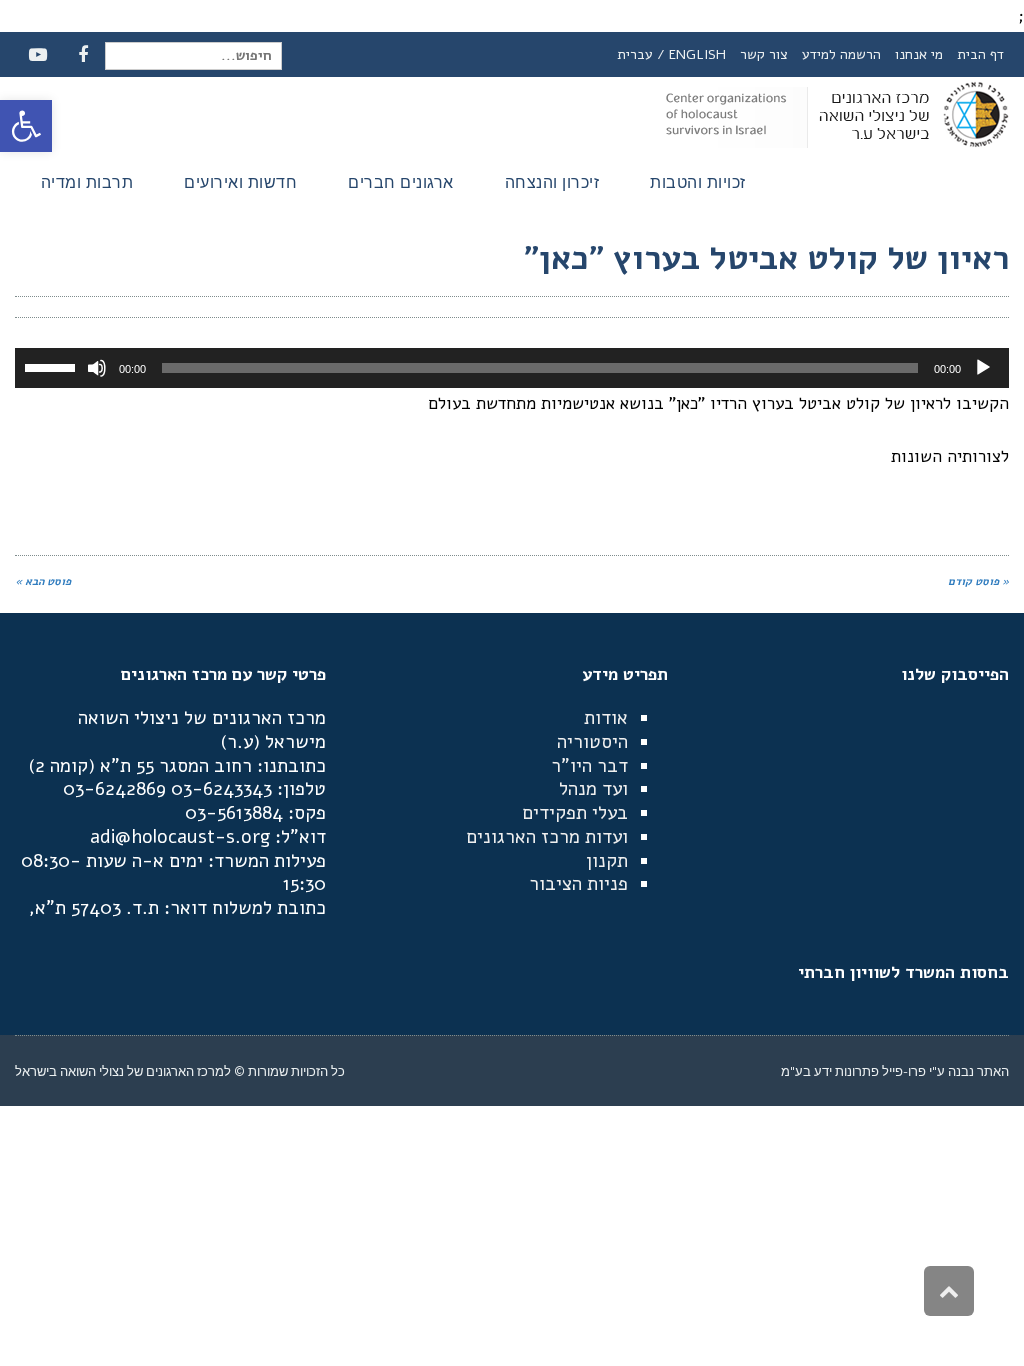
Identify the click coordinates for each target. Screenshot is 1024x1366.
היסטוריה (592, 742)
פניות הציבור (578, 884)
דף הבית (980, 54)
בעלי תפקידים (575, 813)
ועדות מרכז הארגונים (547, 837)
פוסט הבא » (43, 581)
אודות (606, 718)
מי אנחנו (919, 54)
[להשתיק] (97, 368)
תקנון (607, 861)
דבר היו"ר (589, 766)
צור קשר (764, 54)
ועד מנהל (593, 789)
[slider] (53, 366)
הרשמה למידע (841, 54)
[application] (512, 368)
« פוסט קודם (978, 581)
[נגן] (983, 368)
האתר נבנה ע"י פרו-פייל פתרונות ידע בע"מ (895, 1071)
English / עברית (671, 54)
